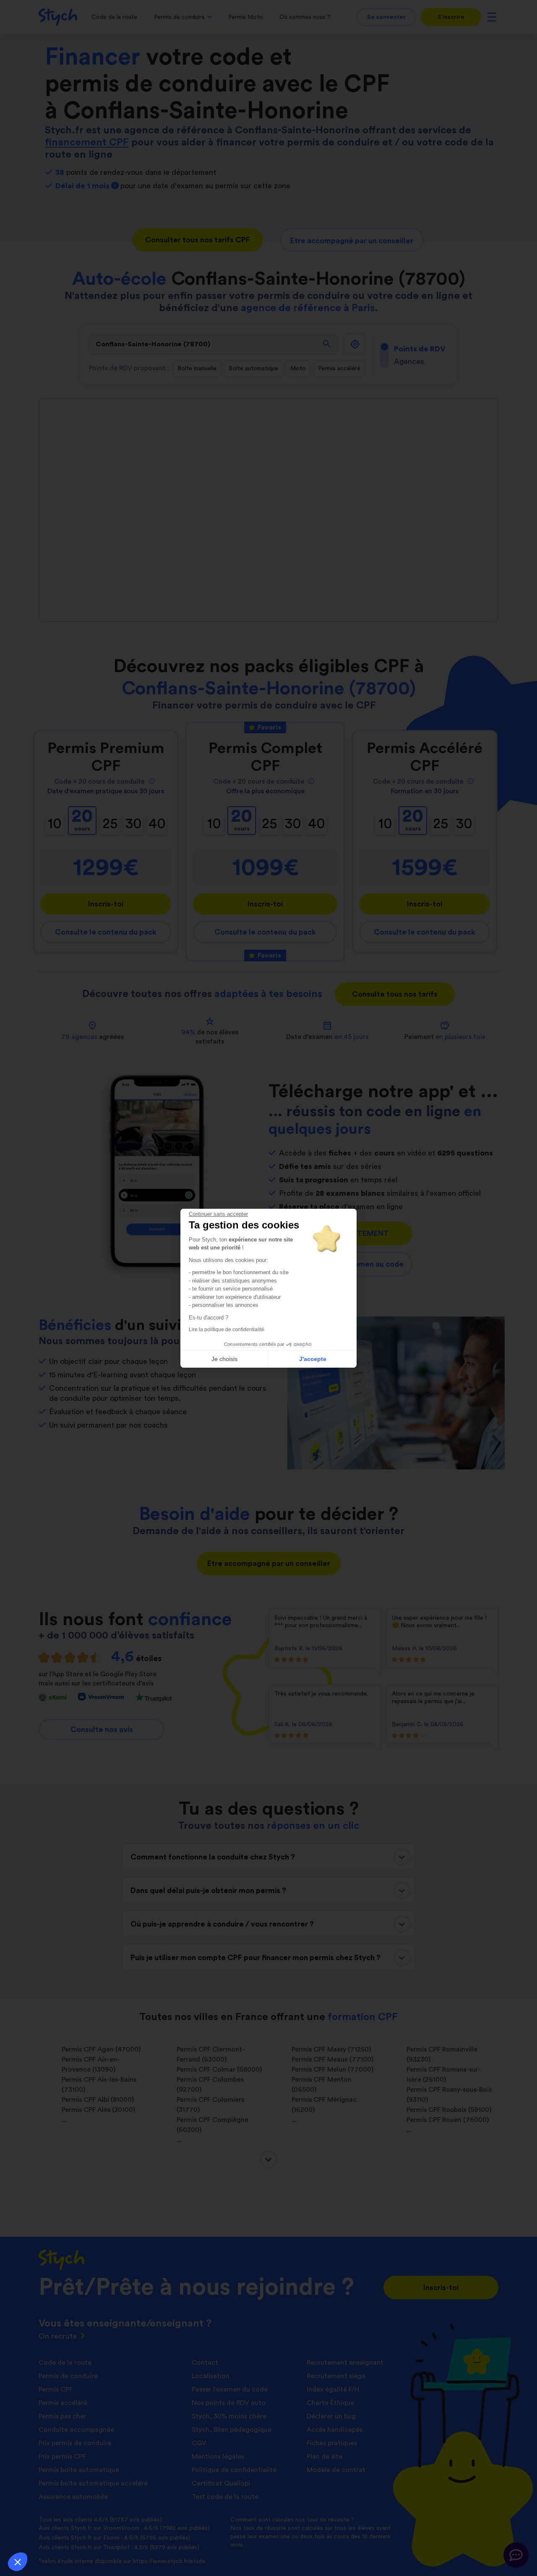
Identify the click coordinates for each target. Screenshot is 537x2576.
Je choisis (224, 1359)
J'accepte (313, 1359)
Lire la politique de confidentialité (227, 1330)
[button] (18, 2562)
